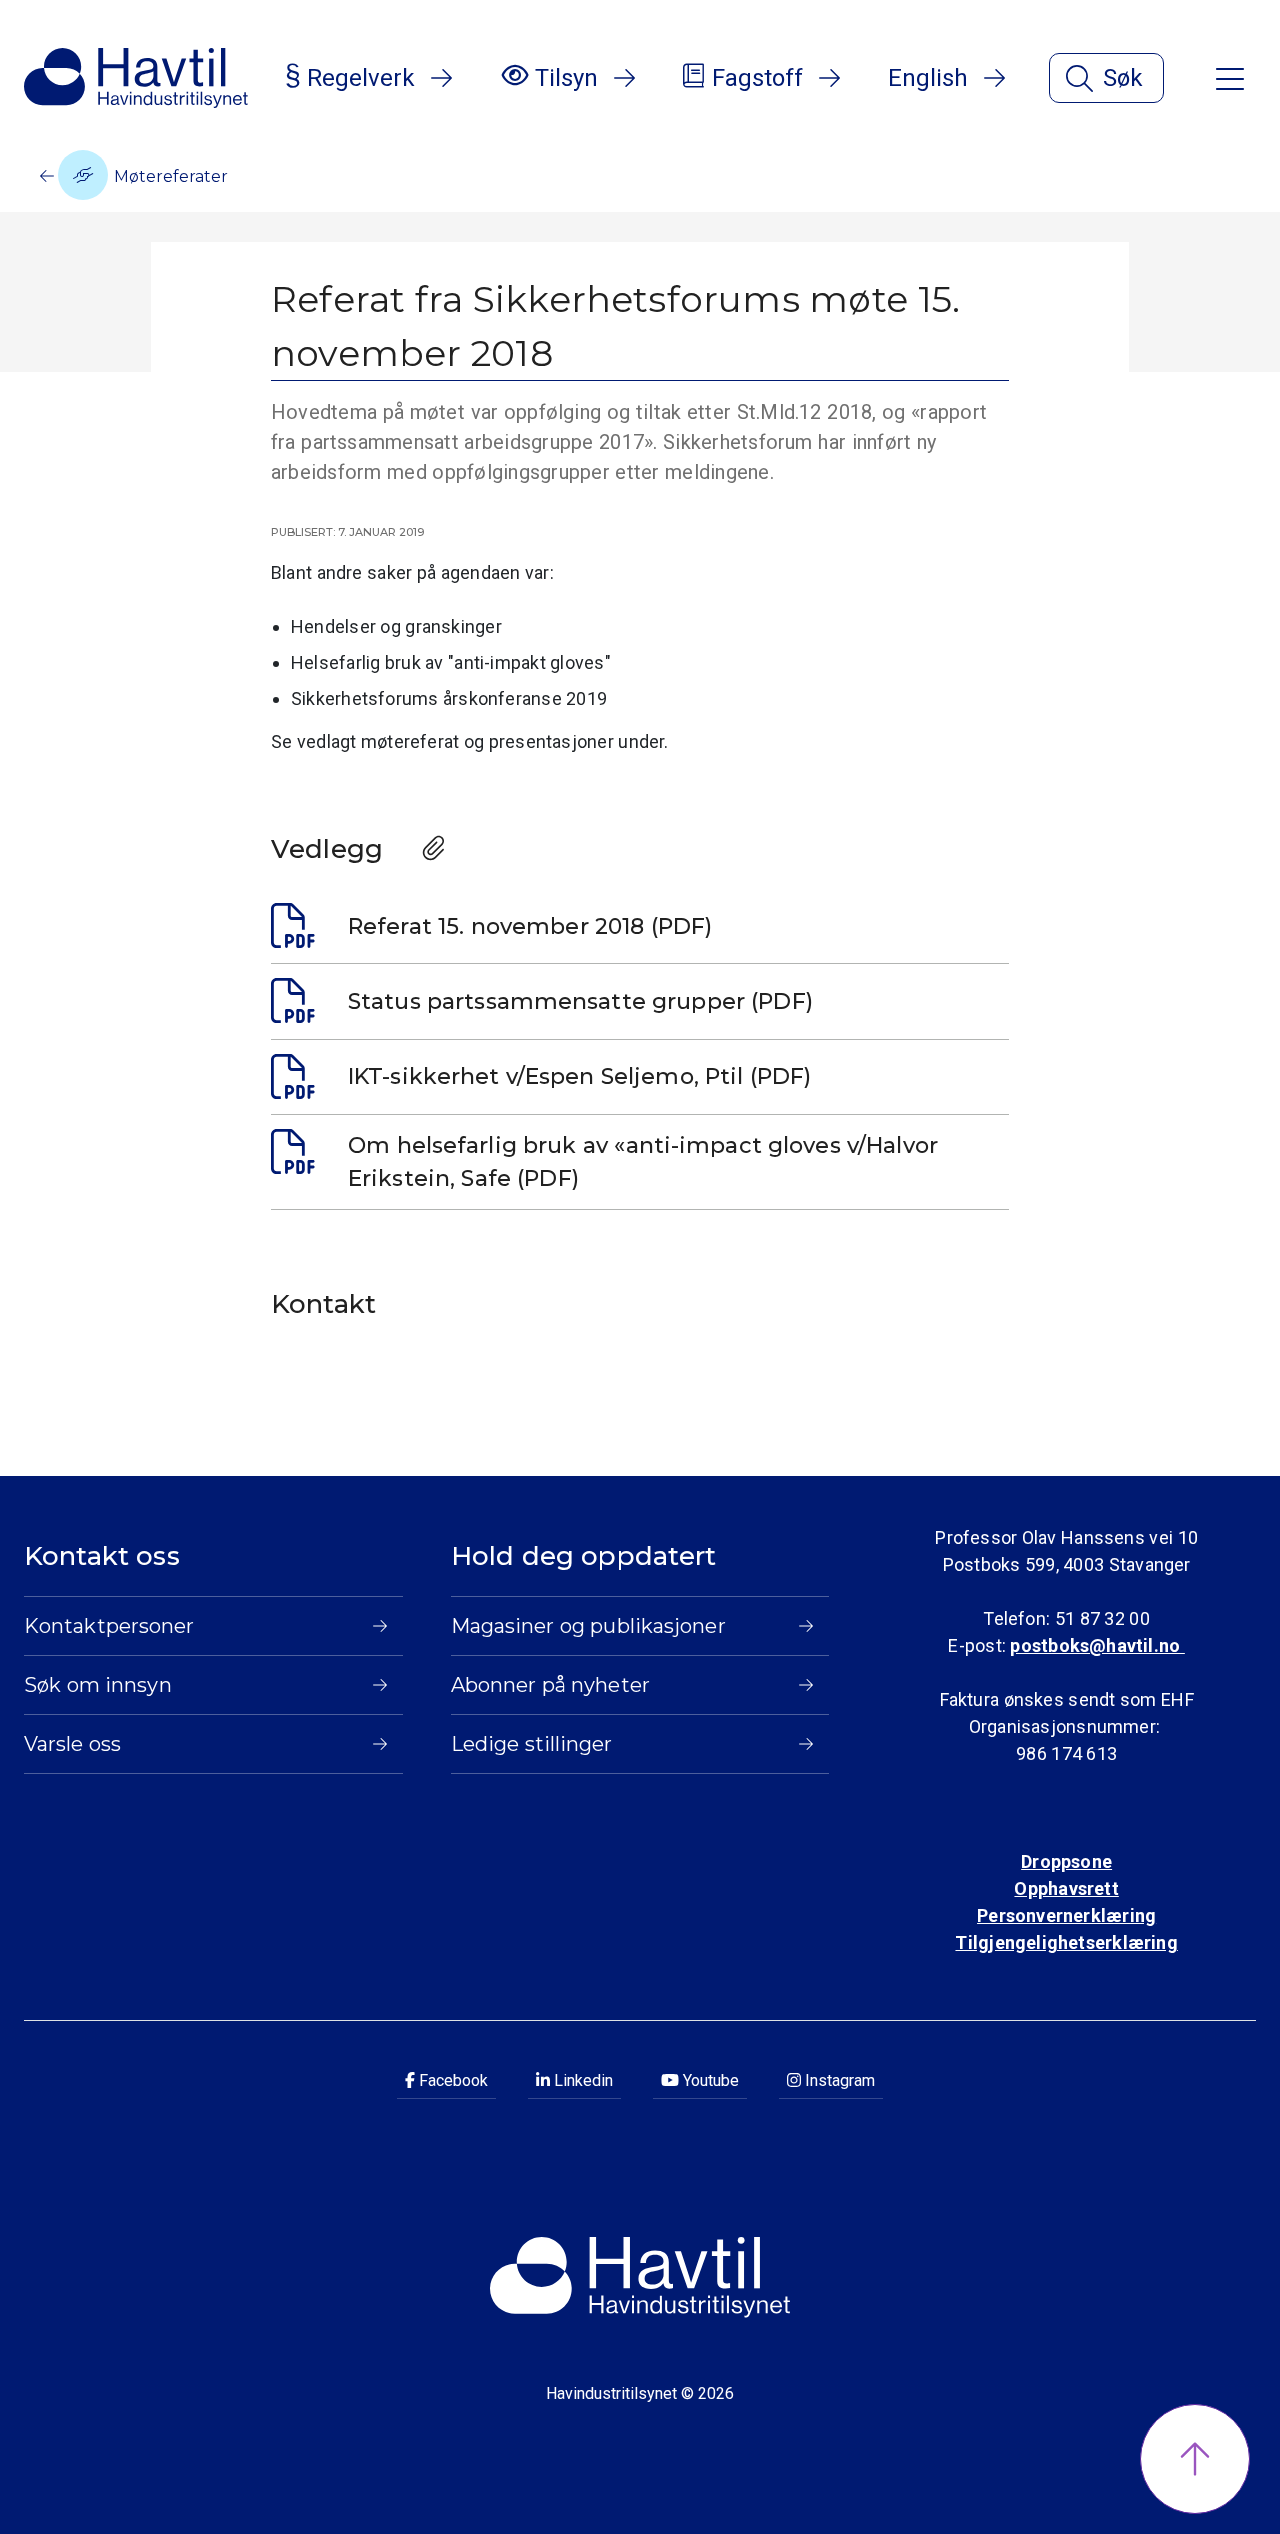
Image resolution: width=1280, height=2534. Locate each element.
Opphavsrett (1066, 1888)
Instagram (838, 2080)
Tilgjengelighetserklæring (1066, 1942)
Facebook (451, 2080)
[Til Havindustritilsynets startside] (136, 78)
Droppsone (1066, 1861)
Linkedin (581, 2080)
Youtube (709, 2080)
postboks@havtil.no (1097, 1645)
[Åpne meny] (1230, 77)
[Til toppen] (1195, 2459)
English (928, 78)
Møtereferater (169, 176)
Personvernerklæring (1066, 1915)
